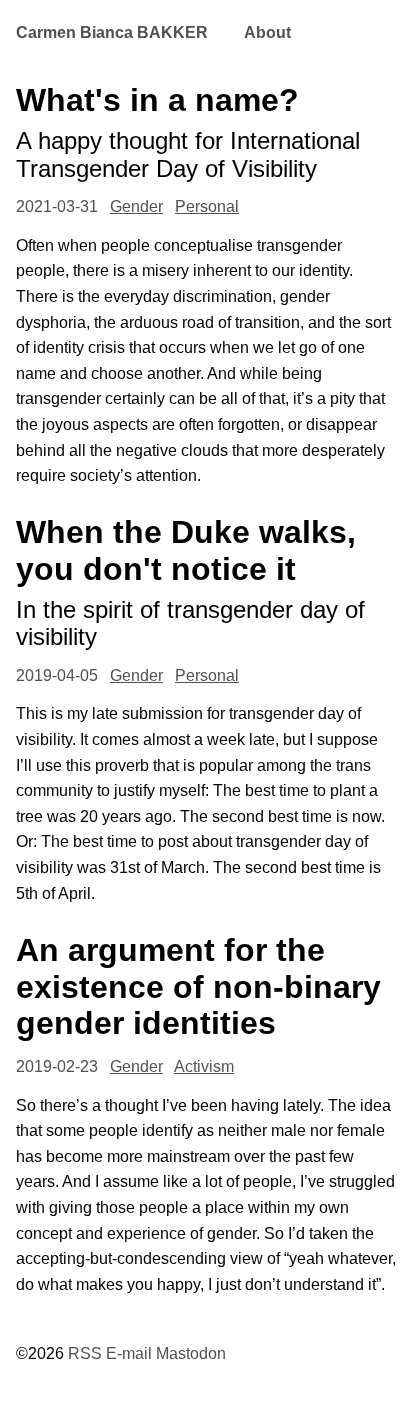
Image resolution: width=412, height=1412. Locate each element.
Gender (136, 206)
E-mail (129, 1353)
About (267, 32)
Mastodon (191, 1353)
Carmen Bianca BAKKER (112, 32)
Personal (207, 206)
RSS (85, 1353)
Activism (204, 1066)
